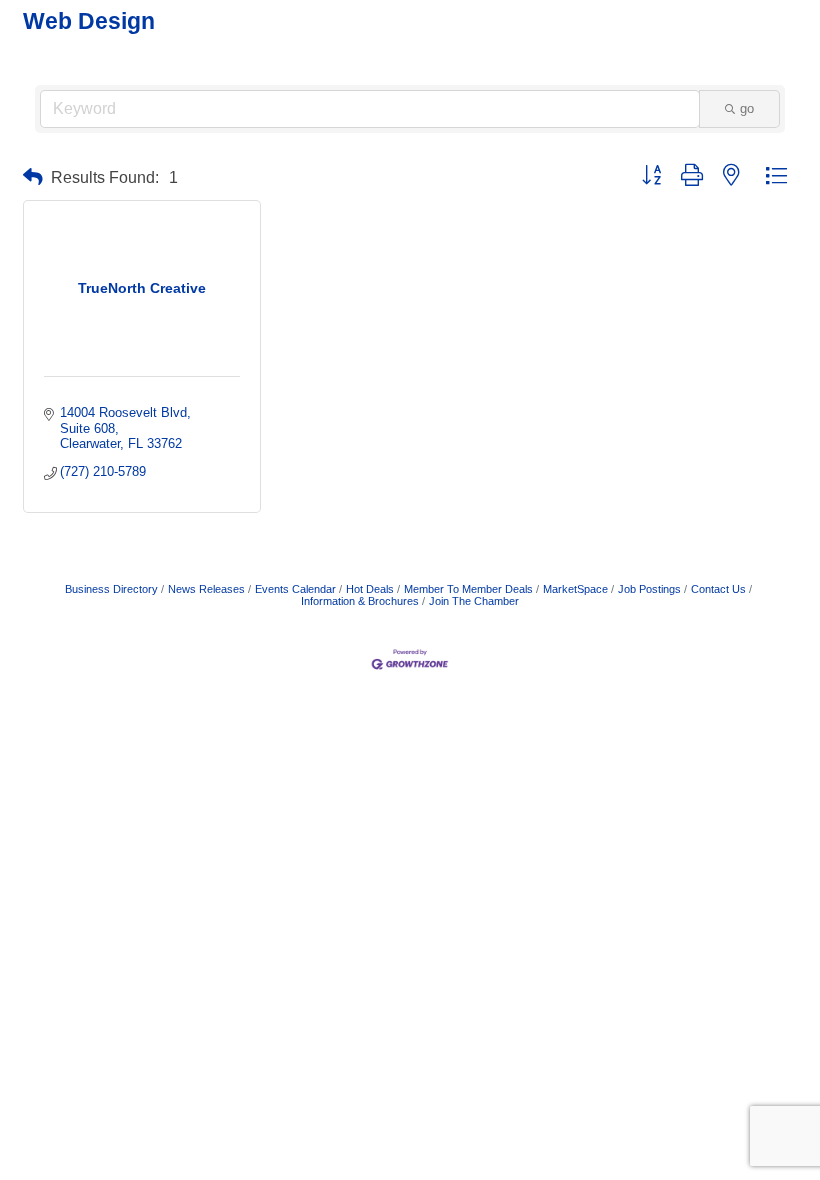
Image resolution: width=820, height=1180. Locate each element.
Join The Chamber (474, 601)
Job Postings (649, 589)
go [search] (747, 108)
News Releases (206, 589)
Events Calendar (295, 589)
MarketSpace (575, 589)
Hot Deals (370, 589)
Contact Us (718, 589)
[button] (33, 177)
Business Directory (111, 589)
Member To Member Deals (468, 589)
